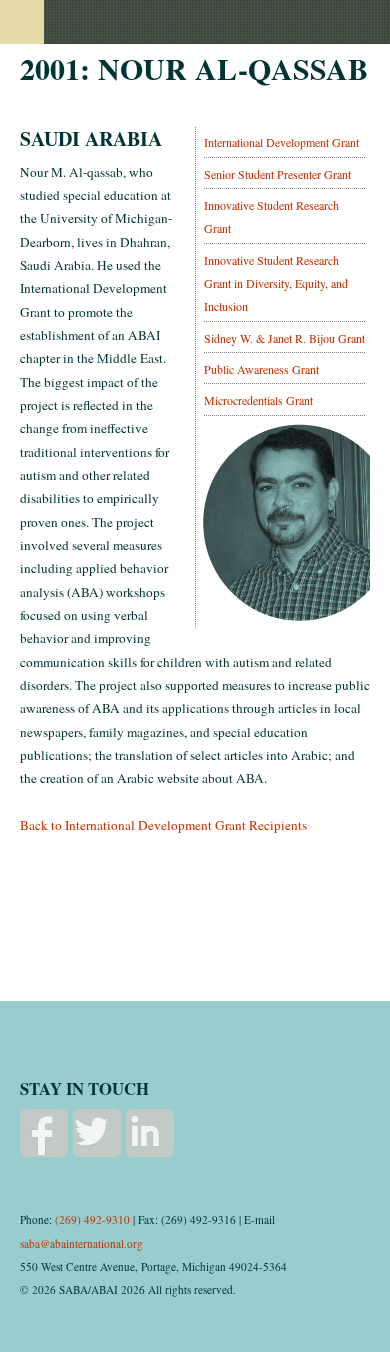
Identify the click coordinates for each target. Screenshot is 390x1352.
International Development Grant (281, 142)
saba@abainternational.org (81, 1243)
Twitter (97, 1133)
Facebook (44, 1133)
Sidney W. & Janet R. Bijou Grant (284, 338)
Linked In (150, 1133)
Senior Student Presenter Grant (277, 174)
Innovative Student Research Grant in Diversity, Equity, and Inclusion (276, 283)
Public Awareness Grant (261, 369)
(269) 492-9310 (92, 1219)
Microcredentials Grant (258, 400)
